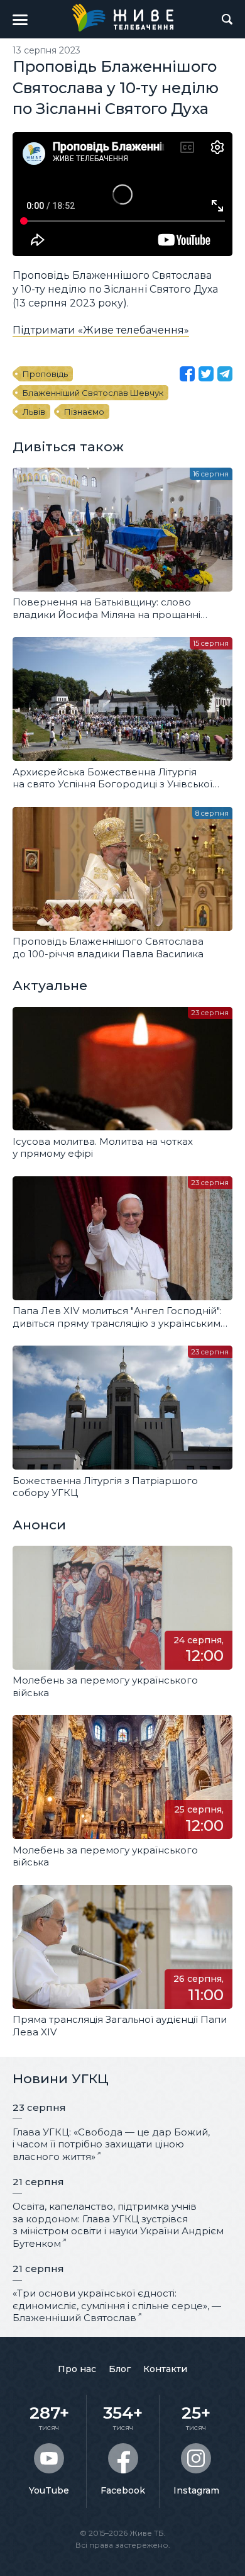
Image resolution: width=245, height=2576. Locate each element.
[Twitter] (206, 374)
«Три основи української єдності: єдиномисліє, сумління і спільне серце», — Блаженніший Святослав (117, 2305)
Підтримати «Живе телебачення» (101, 330)
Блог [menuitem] (120, 2369)
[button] (20, 20)
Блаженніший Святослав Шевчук (93, 393)
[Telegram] (225, 374)
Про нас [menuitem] (77, 2369)
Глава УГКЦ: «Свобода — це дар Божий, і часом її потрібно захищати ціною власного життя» (111, 2144)
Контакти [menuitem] (165, 2369)
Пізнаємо (84, 412)
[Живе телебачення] (122, 18)
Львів (34, 412)
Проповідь (45, 374)
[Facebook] (187, 374)
